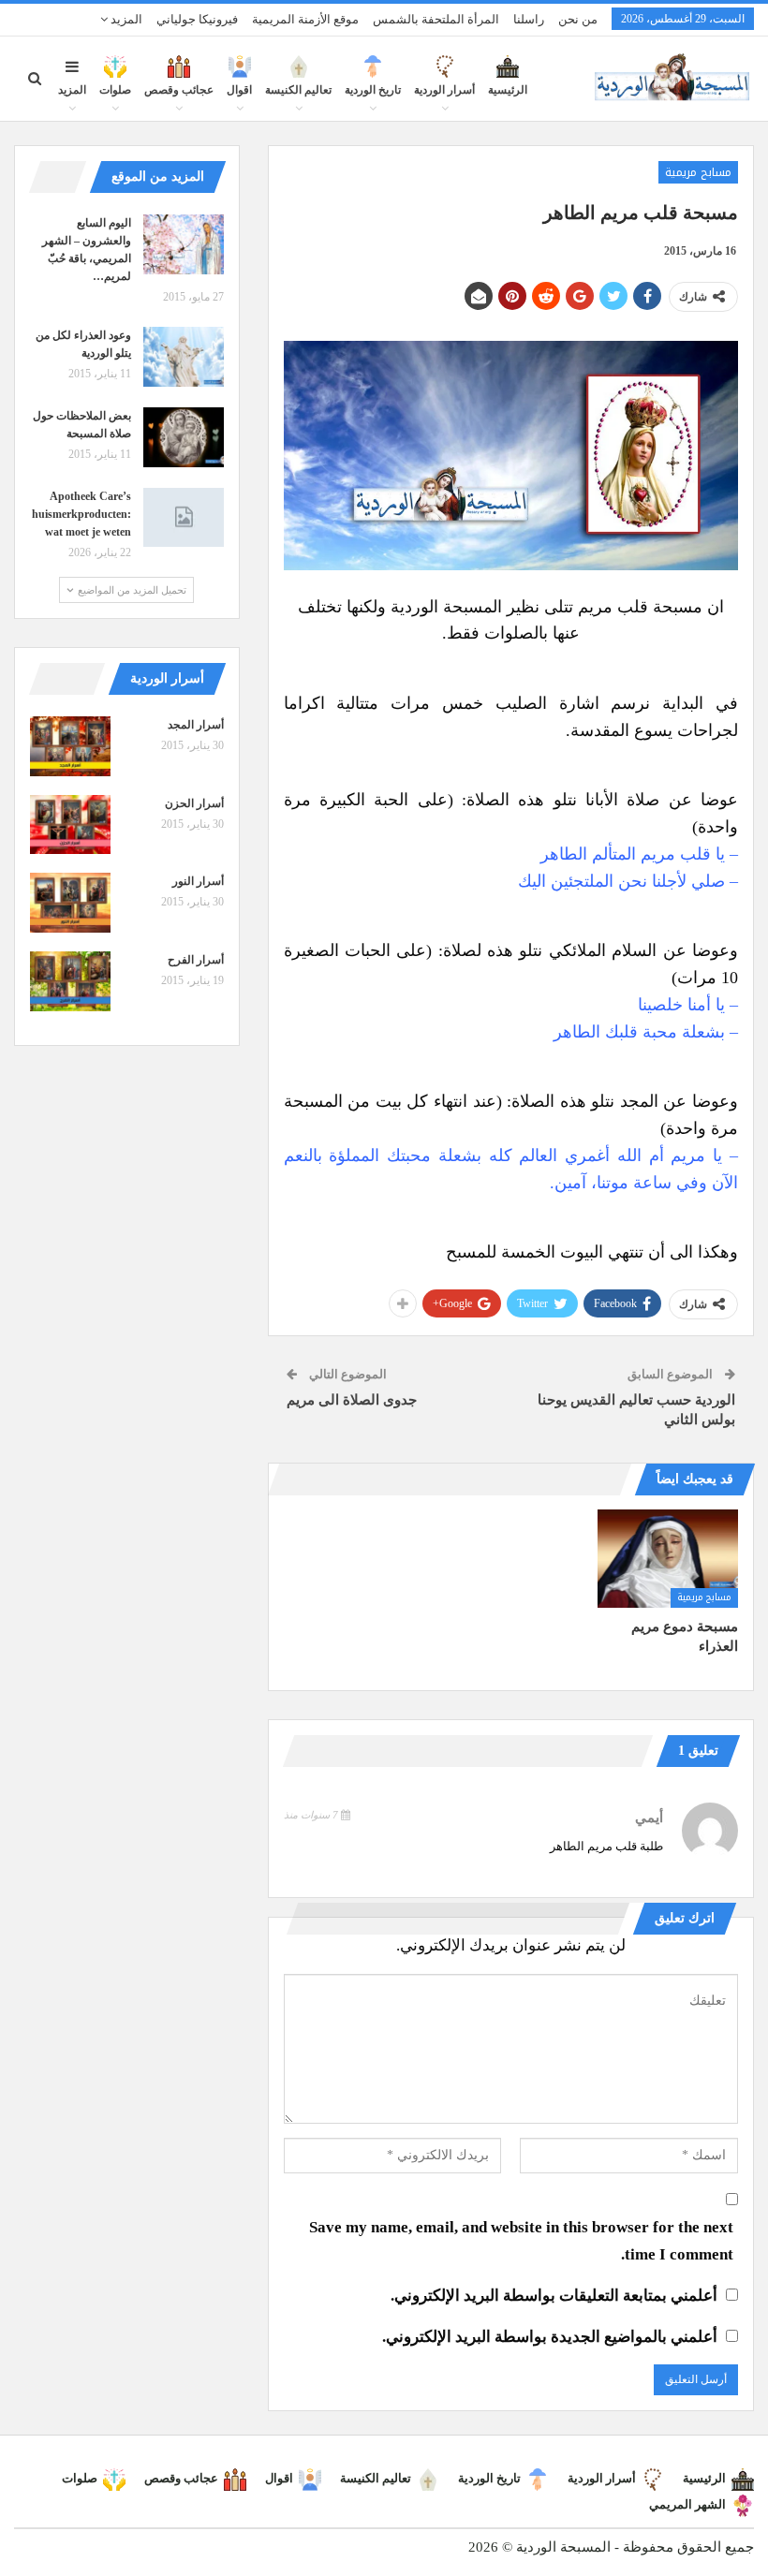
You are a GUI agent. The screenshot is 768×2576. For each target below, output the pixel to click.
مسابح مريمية (698, 172)
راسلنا (529, 19)
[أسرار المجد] (70, 746)
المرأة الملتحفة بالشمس (436, 19)
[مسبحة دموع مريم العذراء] (668, 1559)
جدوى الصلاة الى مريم (352, 1400)
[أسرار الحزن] (70, 825)
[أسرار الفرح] (70, 981)
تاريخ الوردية (373, 90)
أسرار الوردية (444, 90)
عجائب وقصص (179, 90)
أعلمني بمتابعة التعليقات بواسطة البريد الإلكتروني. (554, 2296)
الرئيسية (508, 90)
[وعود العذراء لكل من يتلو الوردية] (184, 357)
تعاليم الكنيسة (298, 90)
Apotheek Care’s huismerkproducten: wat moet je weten (81, 514)
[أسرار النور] (70, 903)
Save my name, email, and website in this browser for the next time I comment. (521, 2241)
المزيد (125, 19)
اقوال (239, 90)
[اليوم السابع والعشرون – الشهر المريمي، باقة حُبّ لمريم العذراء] (184, 244)
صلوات (115, 90)
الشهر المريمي (687, 2504)
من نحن (578, 19)
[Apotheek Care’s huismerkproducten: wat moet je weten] (184, 518)
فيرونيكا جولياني (197, 19)
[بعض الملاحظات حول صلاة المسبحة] (184, 437)
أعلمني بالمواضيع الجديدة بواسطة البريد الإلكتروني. (550, 2337)
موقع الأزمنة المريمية (305, 19)
